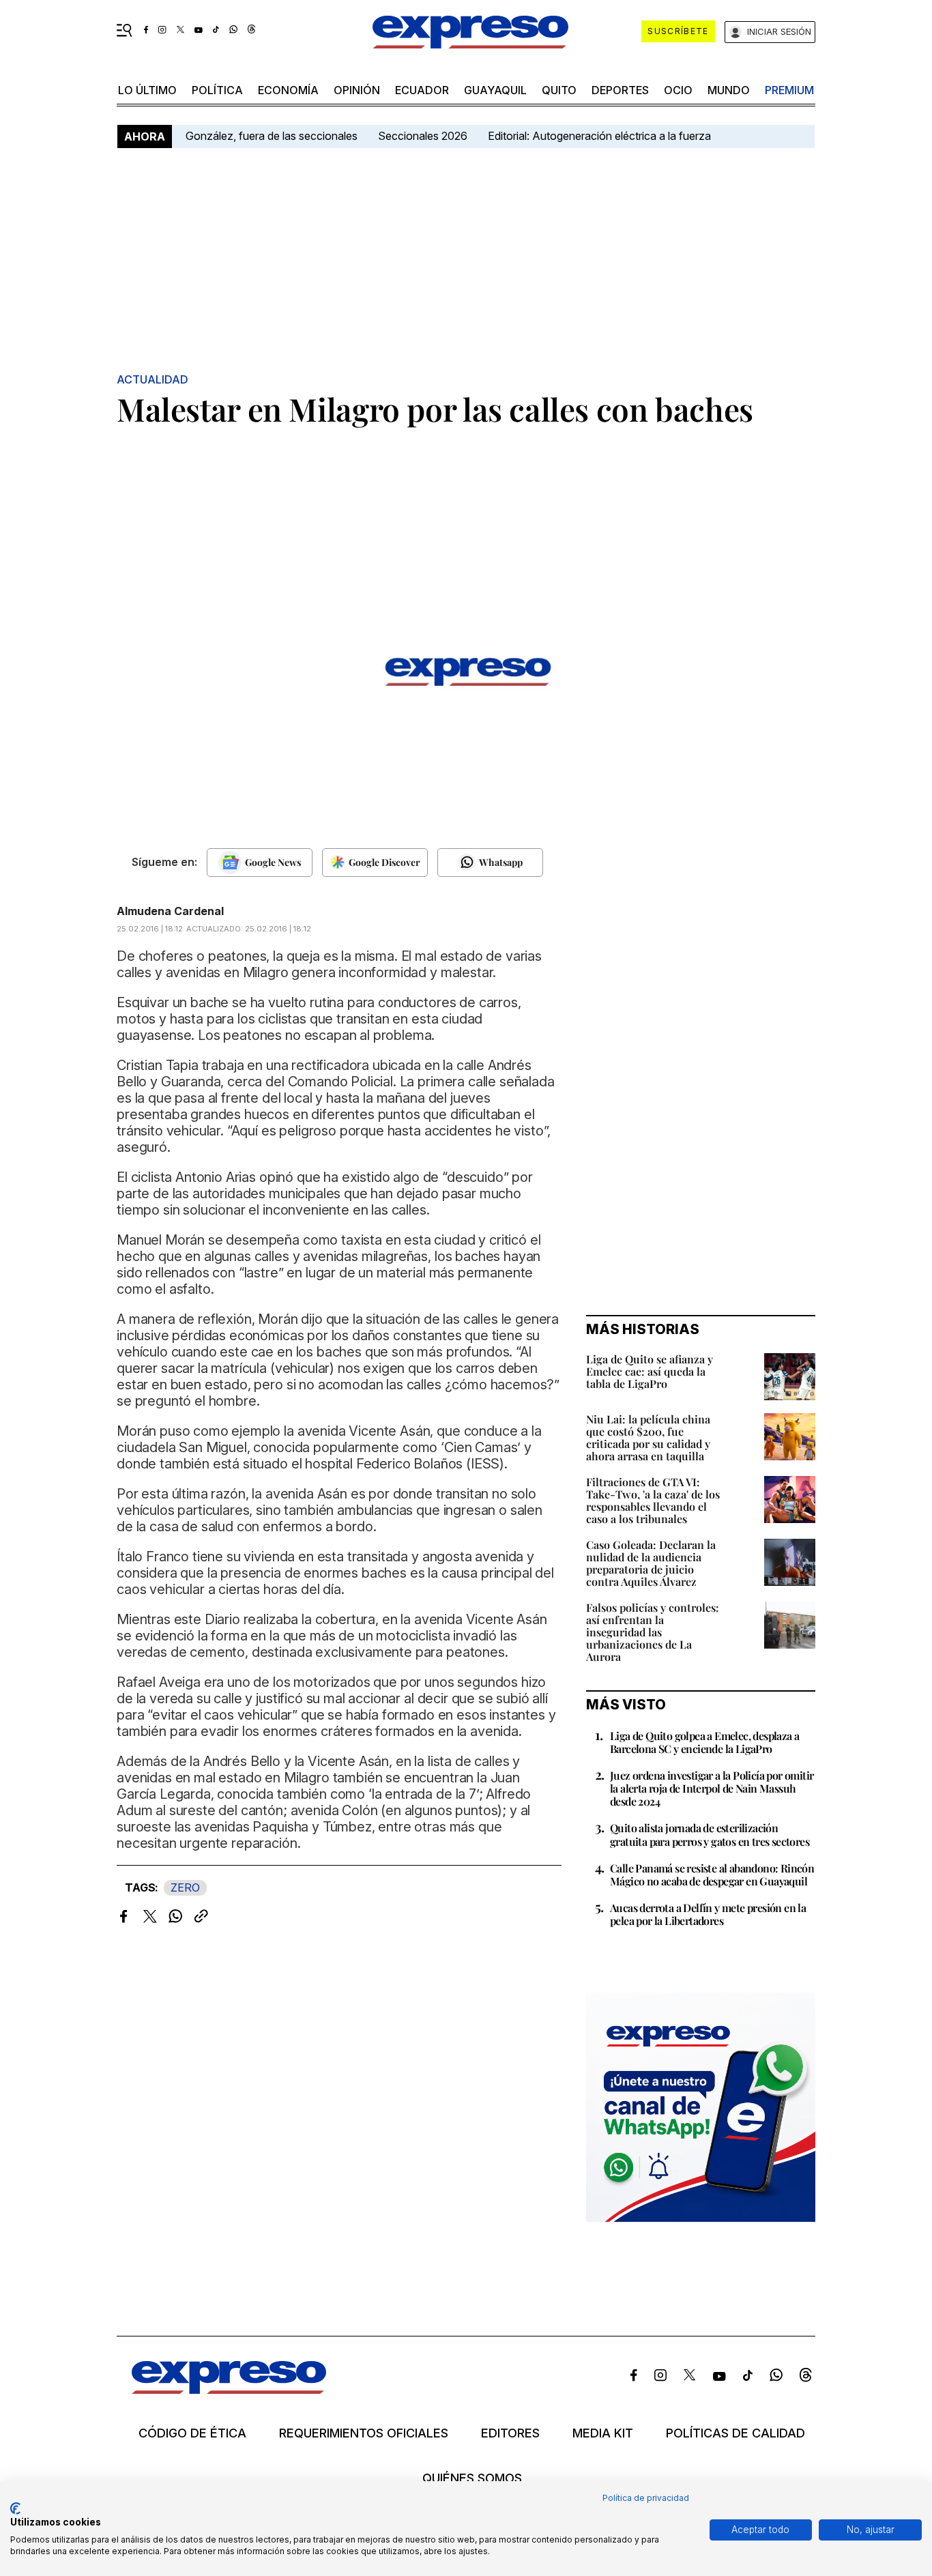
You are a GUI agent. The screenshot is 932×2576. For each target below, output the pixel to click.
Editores (510, 2433)
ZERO (185, 1887)
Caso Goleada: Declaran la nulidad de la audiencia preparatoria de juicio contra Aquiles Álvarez (651, 1563)
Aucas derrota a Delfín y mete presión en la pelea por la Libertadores (708, 1914)
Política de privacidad (646, 2498)
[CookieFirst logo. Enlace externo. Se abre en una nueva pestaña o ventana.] (15, 2508)
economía (288, 90)
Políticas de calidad (736, 2433)
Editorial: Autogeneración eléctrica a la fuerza (599, 136)
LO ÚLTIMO (147, 90)
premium (789, 90)
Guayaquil (495, 90)
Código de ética (192, 2433)
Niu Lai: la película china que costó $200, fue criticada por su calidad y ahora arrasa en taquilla (648, 1437)
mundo (729, 90)
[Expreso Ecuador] (229, 2389)
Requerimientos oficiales (364, 2433)
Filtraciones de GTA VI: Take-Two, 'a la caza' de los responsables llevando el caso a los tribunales (653, 1500)
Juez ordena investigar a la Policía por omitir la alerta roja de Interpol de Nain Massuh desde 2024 (712, 1788)
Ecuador (422, 90)
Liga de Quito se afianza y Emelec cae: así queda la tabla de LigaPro (650, 1371)
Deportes (620, 90)
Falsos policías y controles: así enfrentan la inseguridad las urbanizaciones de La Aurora (653, 1632)
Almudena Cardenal (170, 911)
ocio (678, 90)
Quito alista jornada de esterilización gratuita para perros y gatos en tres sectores (710, 1834)
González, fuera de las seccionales (272, 136)
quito (559, 90)
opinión (357, 90)
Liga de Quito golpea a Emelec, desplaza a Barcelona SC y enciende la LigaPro (704, 1742)
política (217, 90)
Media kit (603, 2433)
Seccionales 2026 (423, 136)
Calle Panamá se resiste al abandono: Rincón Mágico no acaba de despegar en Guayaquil (712, 1875)
